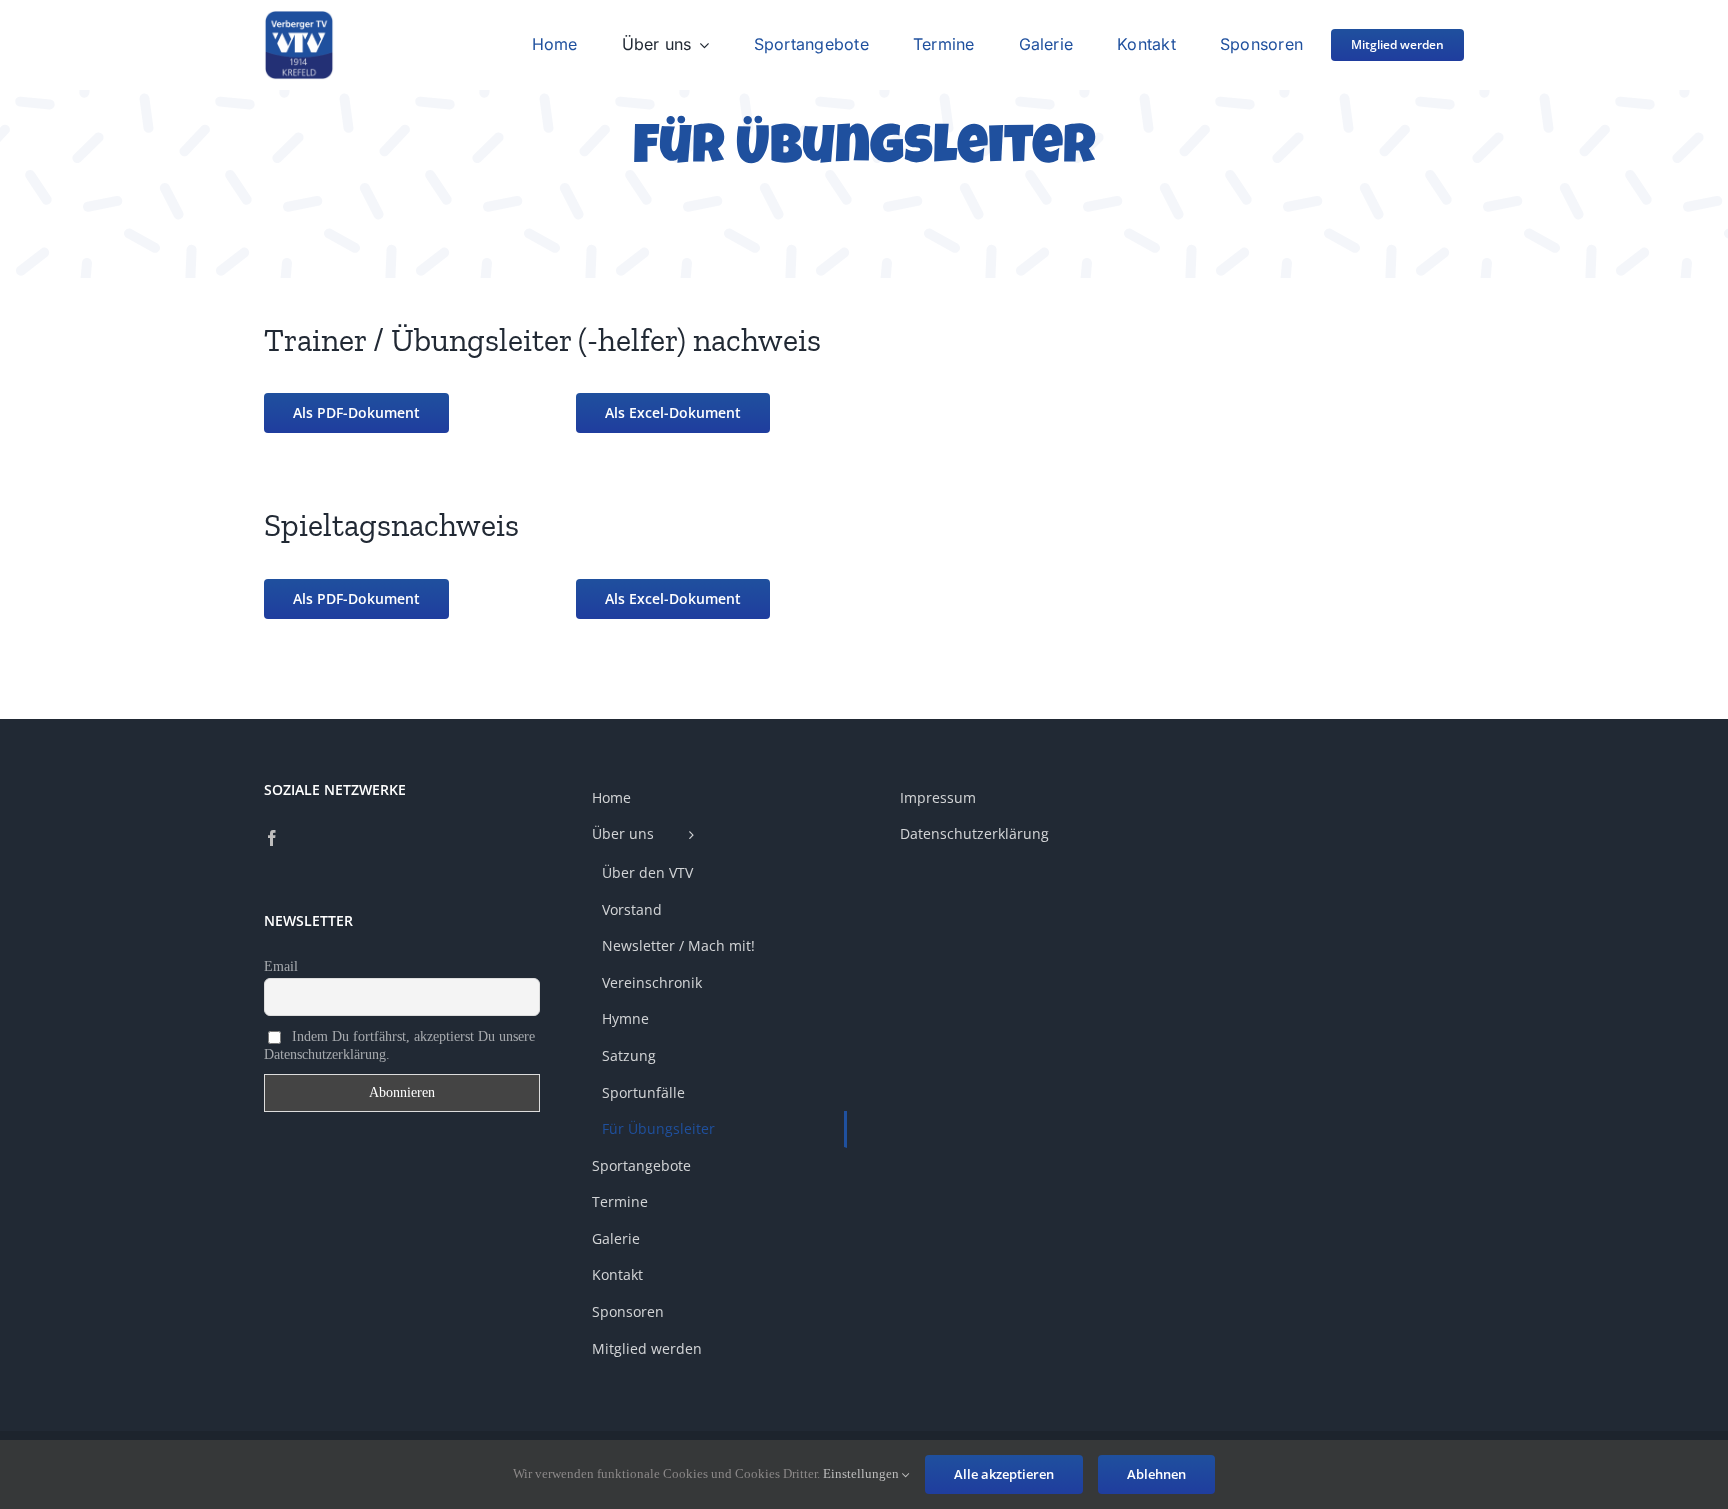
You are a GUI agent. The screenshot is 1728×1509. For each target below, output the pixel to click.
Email (281, 966)
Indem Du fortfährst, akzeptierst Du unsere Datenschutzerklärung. (399, 1044)
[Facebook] (272, 838)
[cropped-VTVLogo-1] (299, 17)
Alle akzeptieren (1004, 1474)
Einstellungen (862, 1473)
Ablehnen (1156, 1474)
